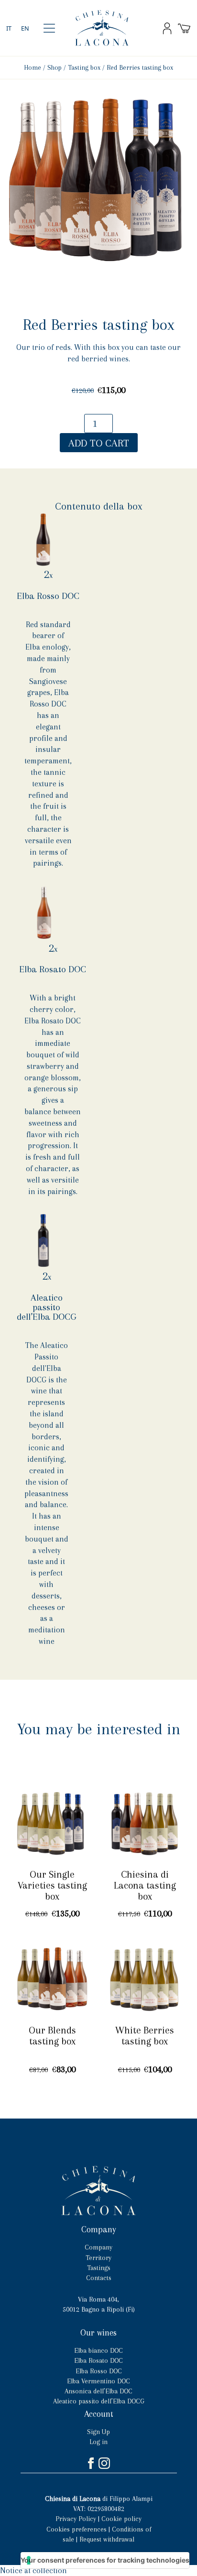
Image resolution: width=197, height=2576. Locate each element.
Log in (98, 2442)
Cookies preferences (77, 2529)
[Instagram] (105, 2463)
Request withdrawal (107, 2539)
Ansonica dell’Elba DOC (98, 2391)
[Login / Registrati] (167, 28)
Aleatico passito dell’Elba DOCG (46, 1307)
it (9, 28)
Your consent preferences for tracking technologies (105, 2560)
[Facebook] (92, 2463)
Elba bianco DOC (98, 2350)
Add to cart (99, 443)
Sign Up (98, 2432)
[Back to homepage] (102, 28)
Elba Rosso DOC (48, 596)
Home (33, 67)
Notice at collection (33, 2571)
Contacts (99, 2278)
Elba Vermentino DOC (98, 2381)
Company (98, 2247)
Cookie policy (121, 2519)
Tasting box (84, 67)
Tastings (99, 2268)
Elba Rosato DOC (53, 969)
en (25, 28)
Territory (98, 2258)
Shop (55, 67)
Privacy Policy (76, 2519)
